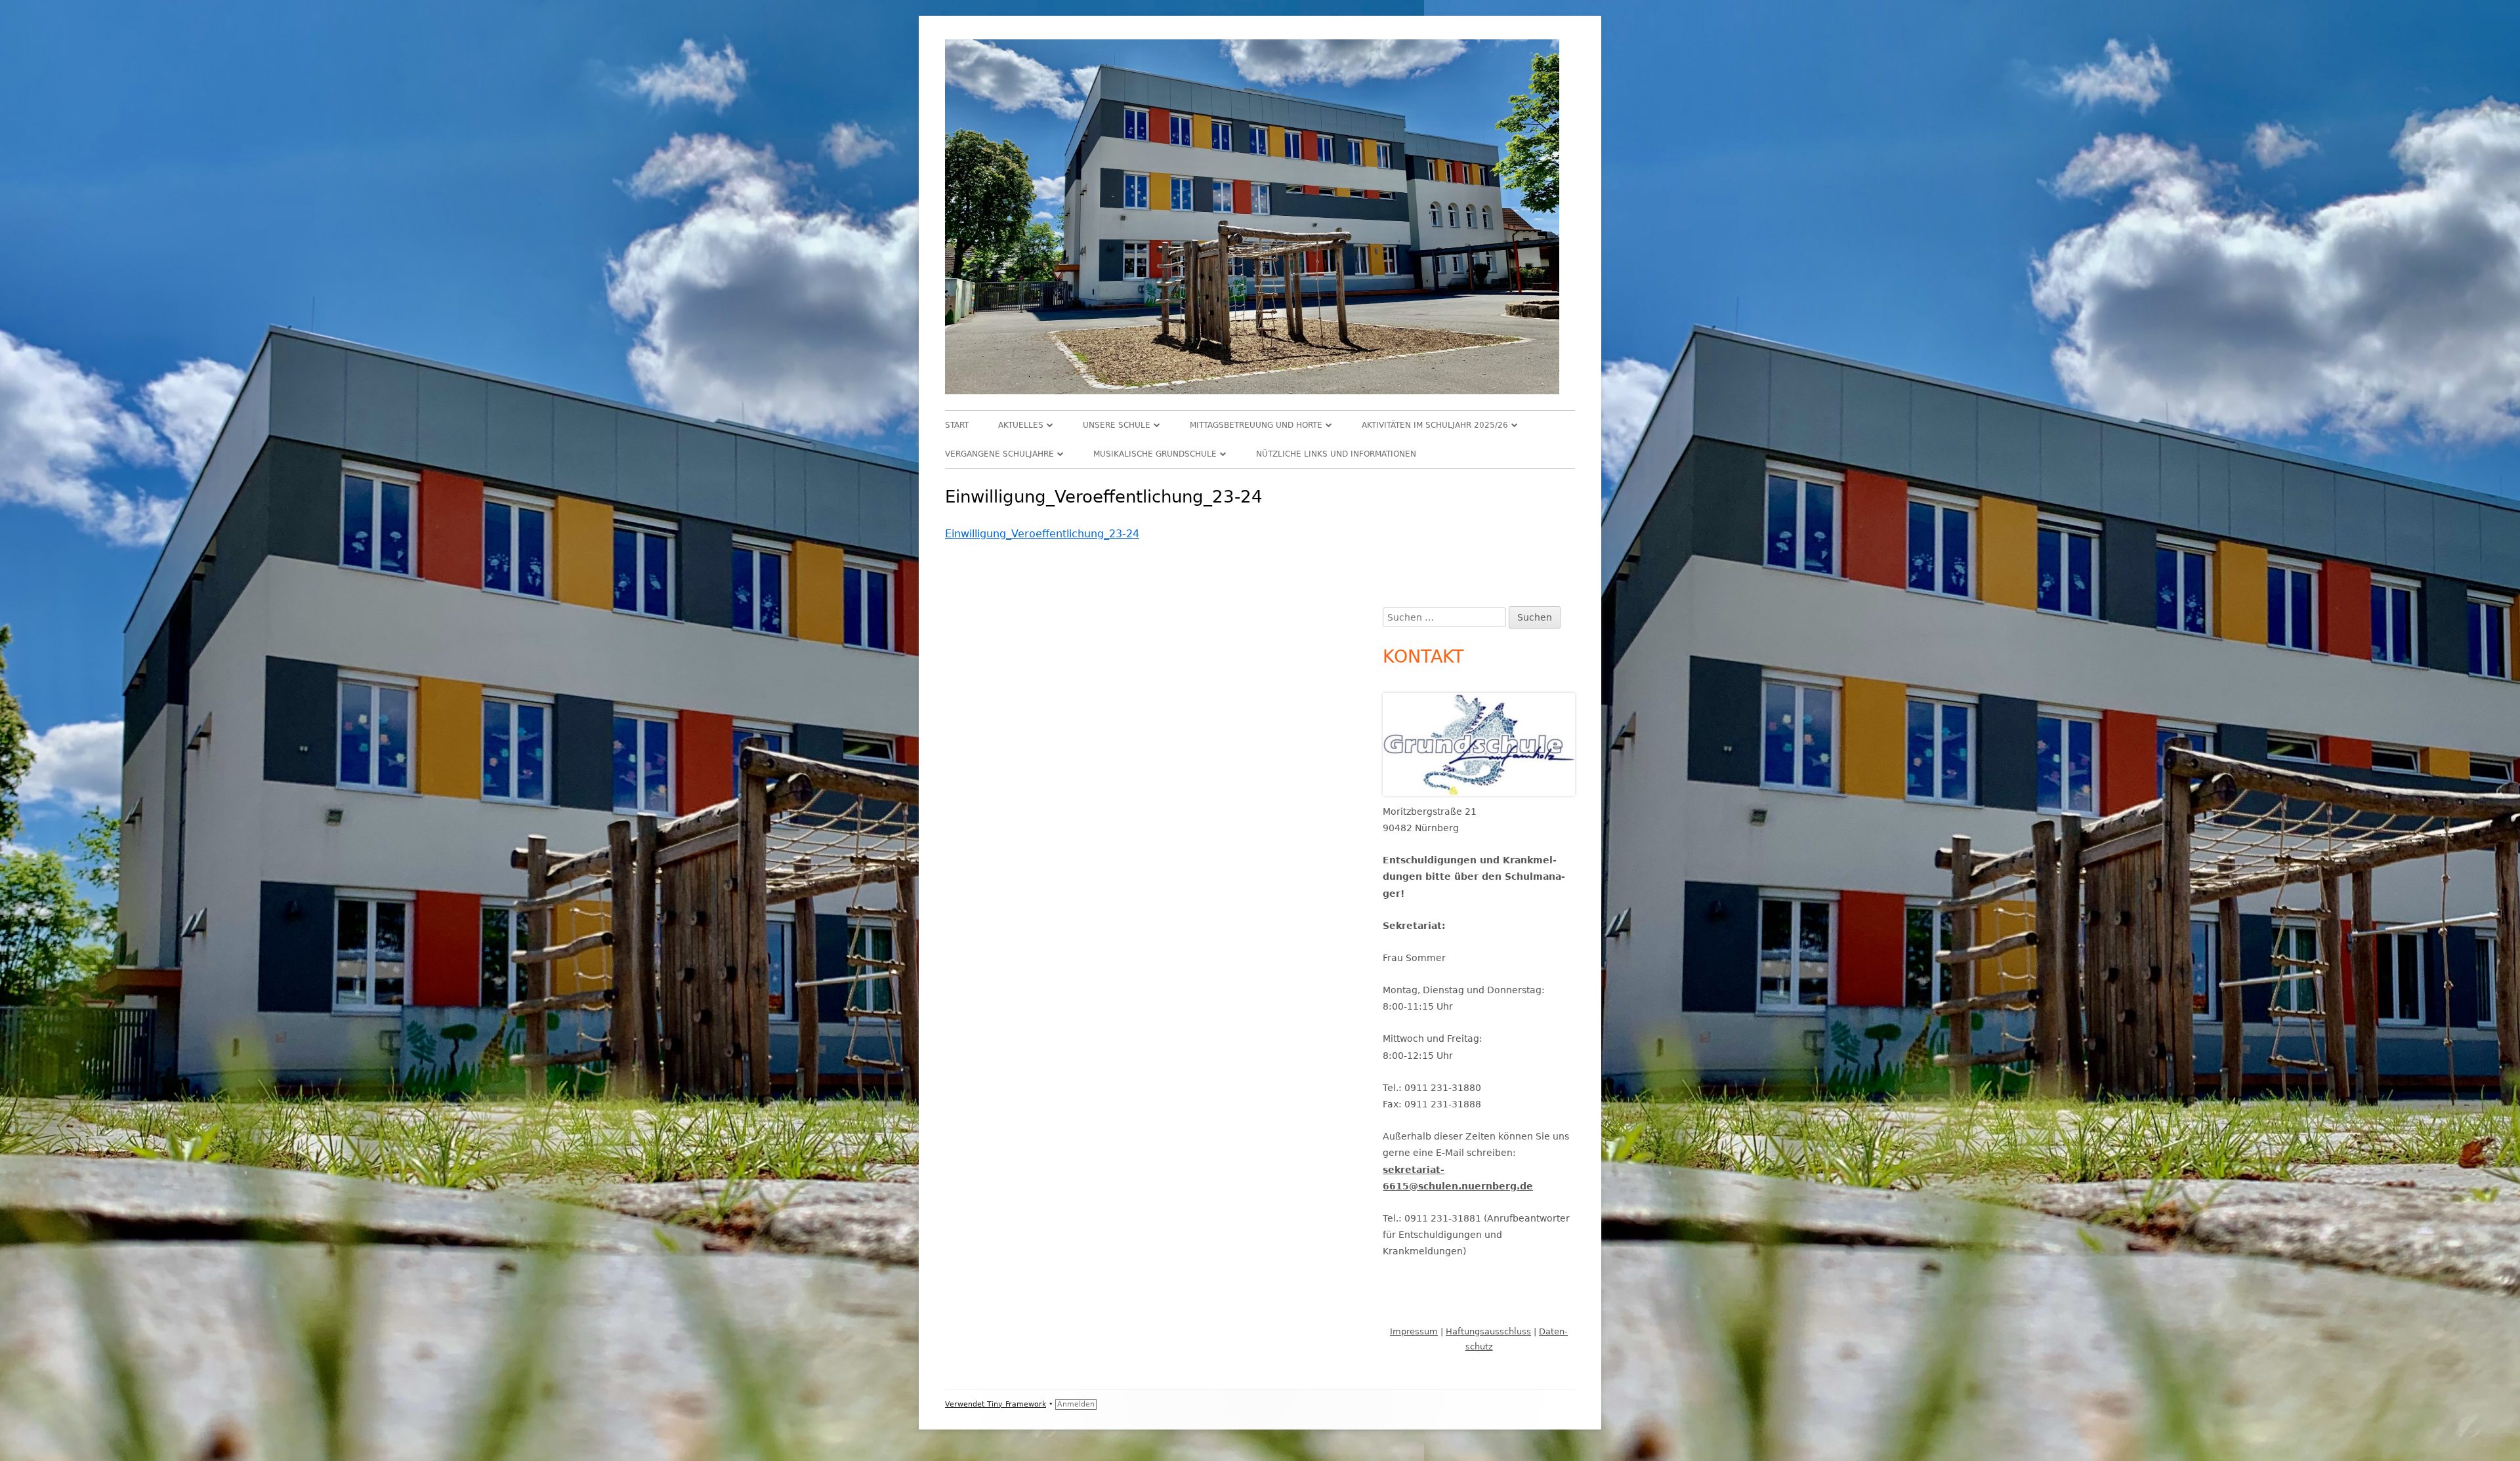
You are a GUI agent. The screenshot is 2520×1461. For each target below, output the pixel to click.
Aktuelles (1021, 425)
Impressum (1414, 1331)
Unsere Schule (1117, 425)
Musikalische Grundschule (1155, 454)
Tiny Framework (1017, 1404)
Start (957, 425)
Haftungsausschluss (1488, 1331)
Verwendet (966, 1404)
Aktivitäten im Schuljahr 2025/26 (1435, 425)
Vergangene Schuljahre (999, 454)
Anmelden (1076, 1404)
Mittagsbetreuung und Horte (1256, 425)
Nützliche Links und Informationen (1336, 454)
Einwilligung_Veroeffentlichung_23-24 (1042, 534)
